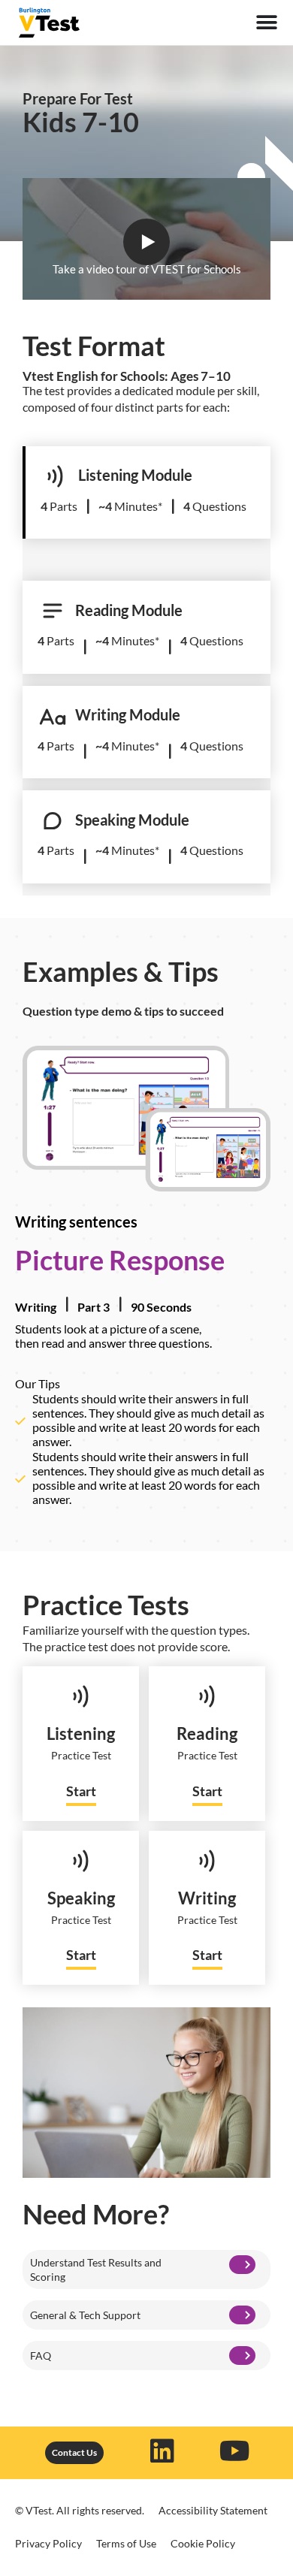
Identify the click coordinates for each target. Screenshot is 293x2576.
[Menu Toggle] (267, 23)
